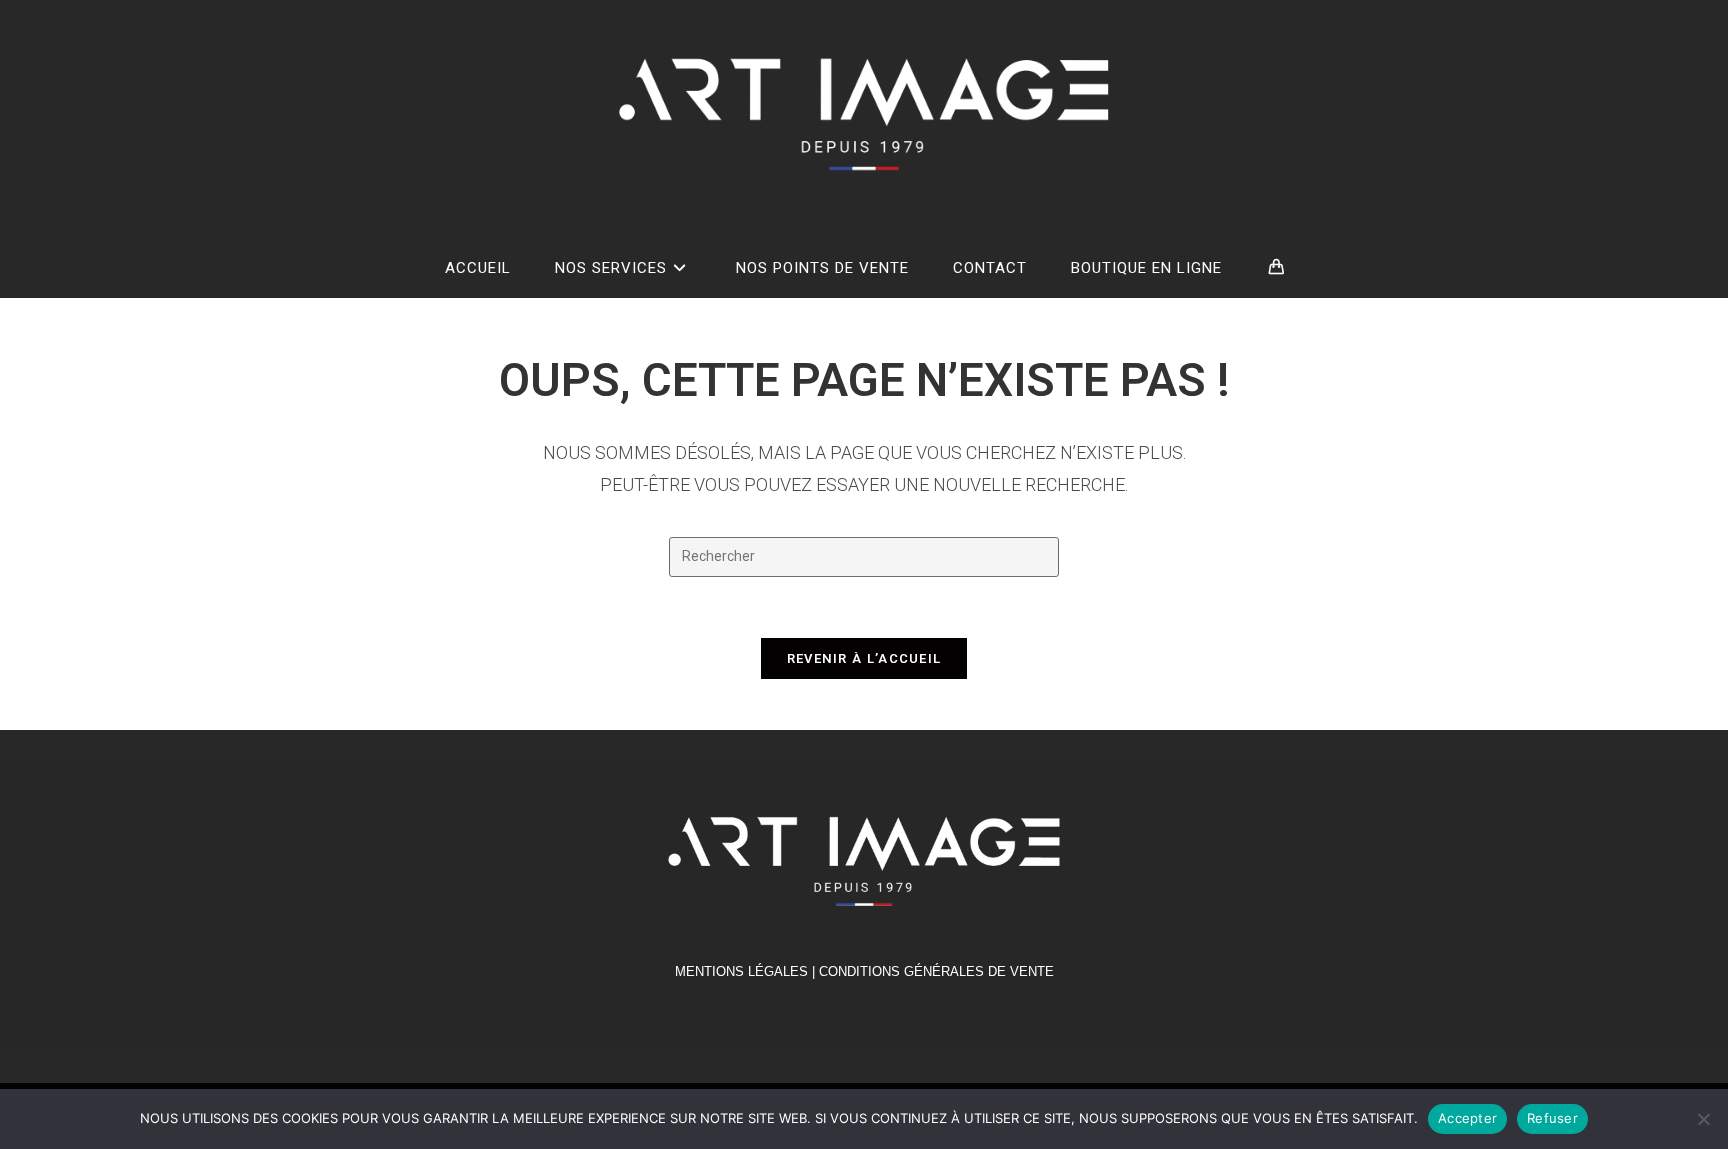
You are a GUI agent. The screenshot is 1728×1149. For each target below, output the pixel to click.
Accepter (1467, 1118)
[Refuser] (1703, 1119)
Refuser (1552, 1118)
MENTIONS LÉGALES (741, 971)
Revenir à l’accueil (864, 658)
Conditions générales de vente (936, 971)
